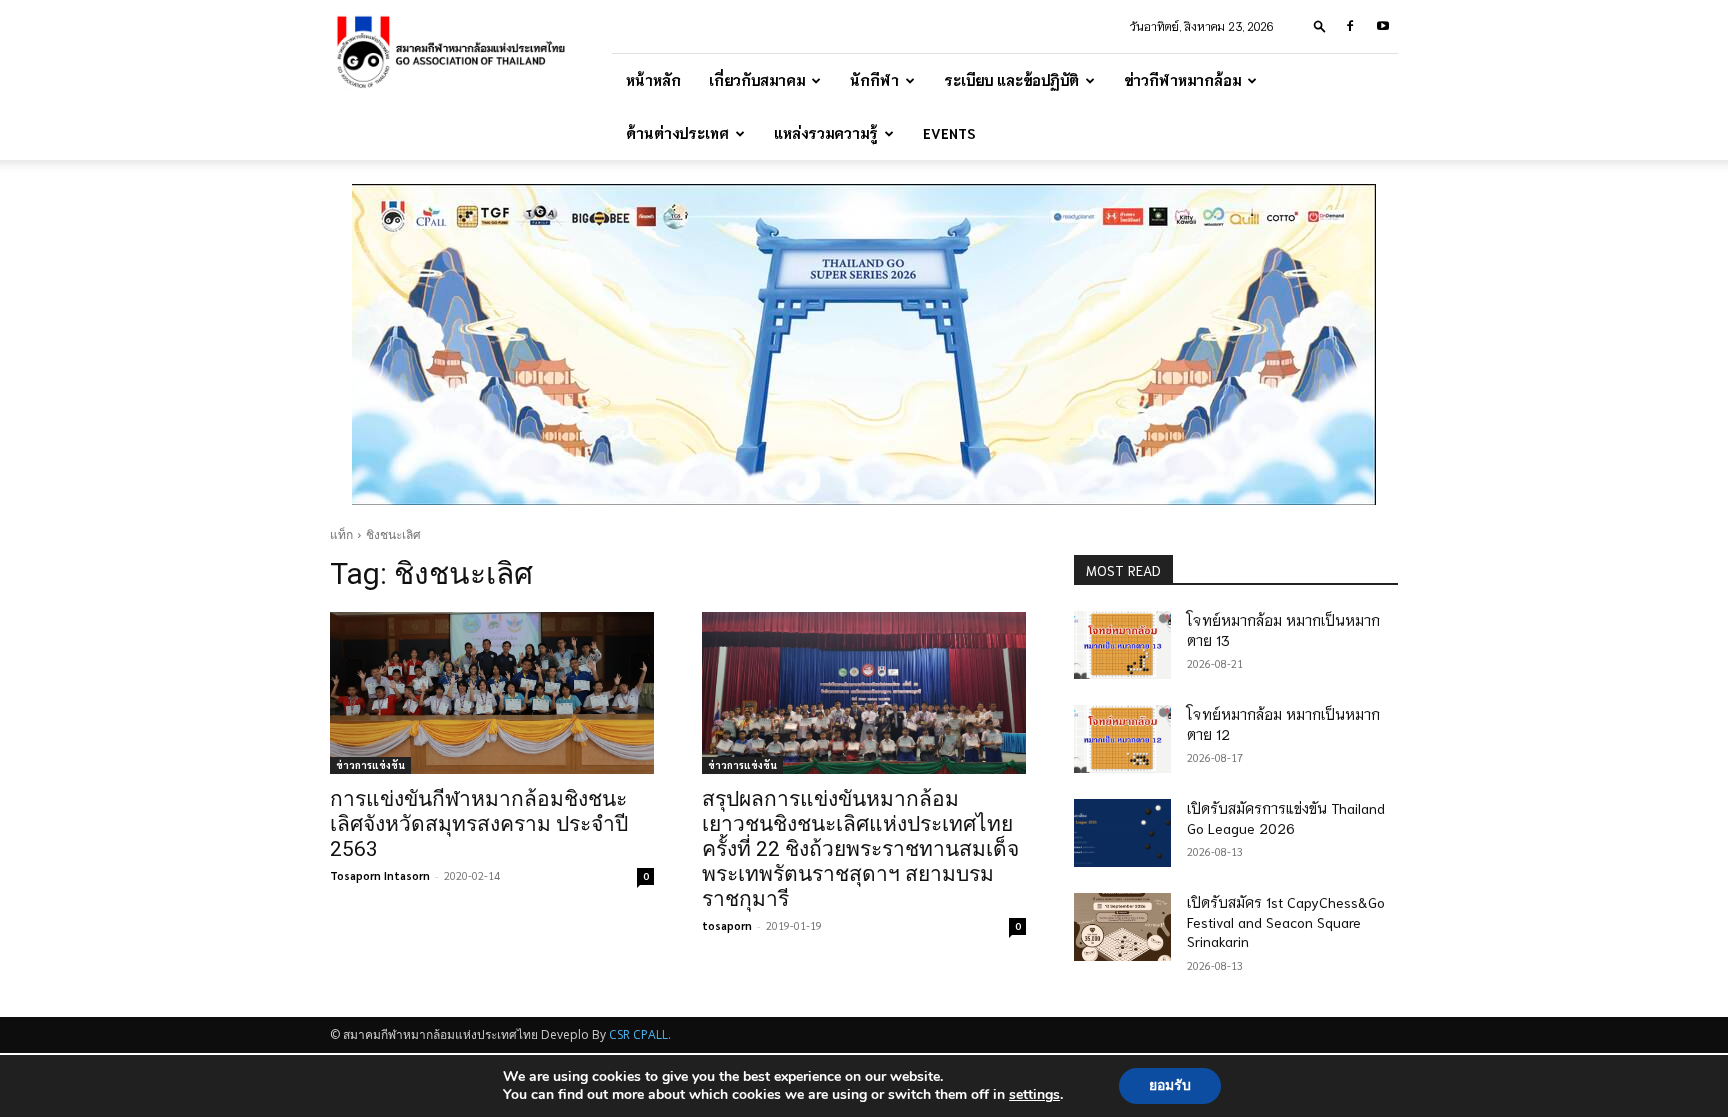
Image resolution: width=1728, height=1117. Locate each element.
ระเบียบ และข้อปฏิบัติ (1011, 80)
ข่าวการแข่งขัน (370, 764)
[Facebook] (1350, 26)
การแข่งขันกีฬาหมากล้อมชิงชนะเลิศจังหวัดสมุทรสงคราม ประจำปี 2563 (479, 824)
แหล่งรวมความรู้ (826, 133)
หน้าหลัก (653, 80)
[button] (1320, 25)
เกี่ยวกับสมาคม (757, 80)
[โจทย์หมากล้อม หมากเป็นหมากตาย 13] (1122, 645)
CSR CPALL (638, 1034)
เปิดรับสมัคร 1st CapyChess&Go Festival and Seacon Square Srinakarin (1286, 921)
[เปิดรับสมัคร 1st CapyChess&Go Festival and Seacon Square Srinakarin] (1122, 927)
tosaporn (727, 925)
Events (949, 133)
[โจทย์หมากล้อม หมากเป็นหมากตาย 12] (1122, 739)
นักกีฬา (874, 80)
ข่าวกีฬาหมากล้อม (1182, 80)
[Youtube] (1383, 26)
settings (1034, 1095)
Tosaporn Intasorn (380, 875)
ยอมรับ (1170, 1085)
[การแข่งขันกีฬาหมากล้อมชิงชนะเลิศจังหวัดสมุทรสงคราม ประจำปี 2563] (492, 693)
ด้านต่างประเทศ (677, 133)
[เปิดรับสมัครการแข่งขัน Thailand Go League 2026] (1122, 833)
